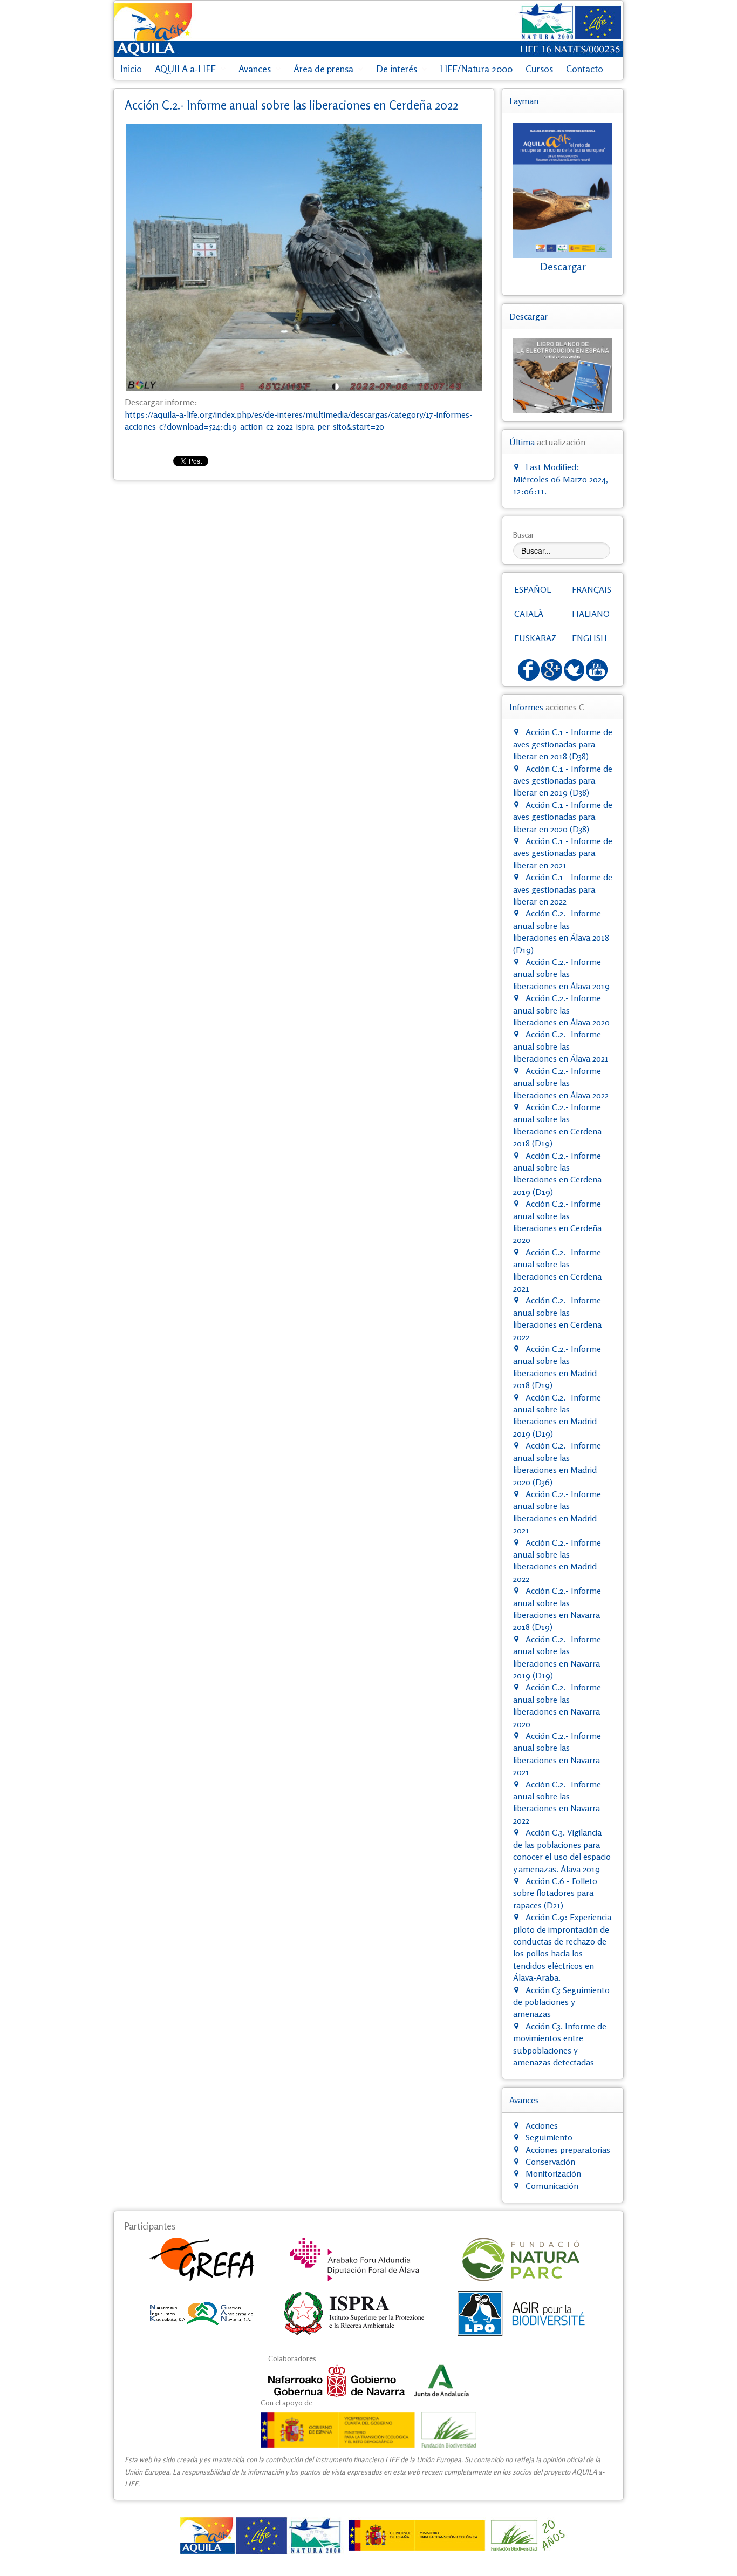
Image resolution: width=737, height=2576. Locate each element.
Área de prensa (323, 69)
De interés (397, 69)
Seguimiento (549, 2137)
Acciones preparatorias (568, 2150)
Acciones (542, 2125)
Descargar (563, 267)
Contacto (585, 69)
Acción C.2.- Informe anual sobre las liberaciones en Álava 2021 (561, 1046)
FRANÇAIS (592, 589)
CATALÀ (529, 614)
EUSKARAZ (535, 638)
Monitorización (553, 2173)
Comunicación (552, 2186)
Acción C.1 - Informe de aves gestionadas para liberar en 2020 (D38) (563, 817)
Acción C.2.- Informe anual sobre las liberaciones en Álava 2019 (561, 974)
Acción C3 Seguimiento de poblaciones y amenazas (561, 2002)
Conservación (550, 2162)
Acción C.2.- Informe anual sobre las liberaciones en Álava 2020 (561, 1010)
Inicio (131, 69)
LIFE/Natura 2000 (476, 69)
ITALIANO (591, 614)
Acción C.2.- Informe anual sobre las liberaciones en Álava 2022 (561, 1083)
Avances (255, 69)
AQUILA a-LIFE (185, 69)
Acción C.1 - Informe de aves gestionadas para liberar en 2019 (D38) (563, 781)
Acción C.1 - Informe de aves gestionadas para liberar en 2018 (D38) (563, 744)
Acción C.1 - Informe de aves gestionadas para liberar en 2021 (563, 853)
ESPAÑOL (533, 589)
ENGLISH (589, 638)
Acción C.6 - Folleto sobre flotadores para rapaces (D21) (555, 1893)
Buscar (524, 535)
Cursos (539, 69)
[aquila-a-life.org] (368, 2536)
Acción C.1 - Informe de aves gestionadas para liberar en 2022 (563, 889)
